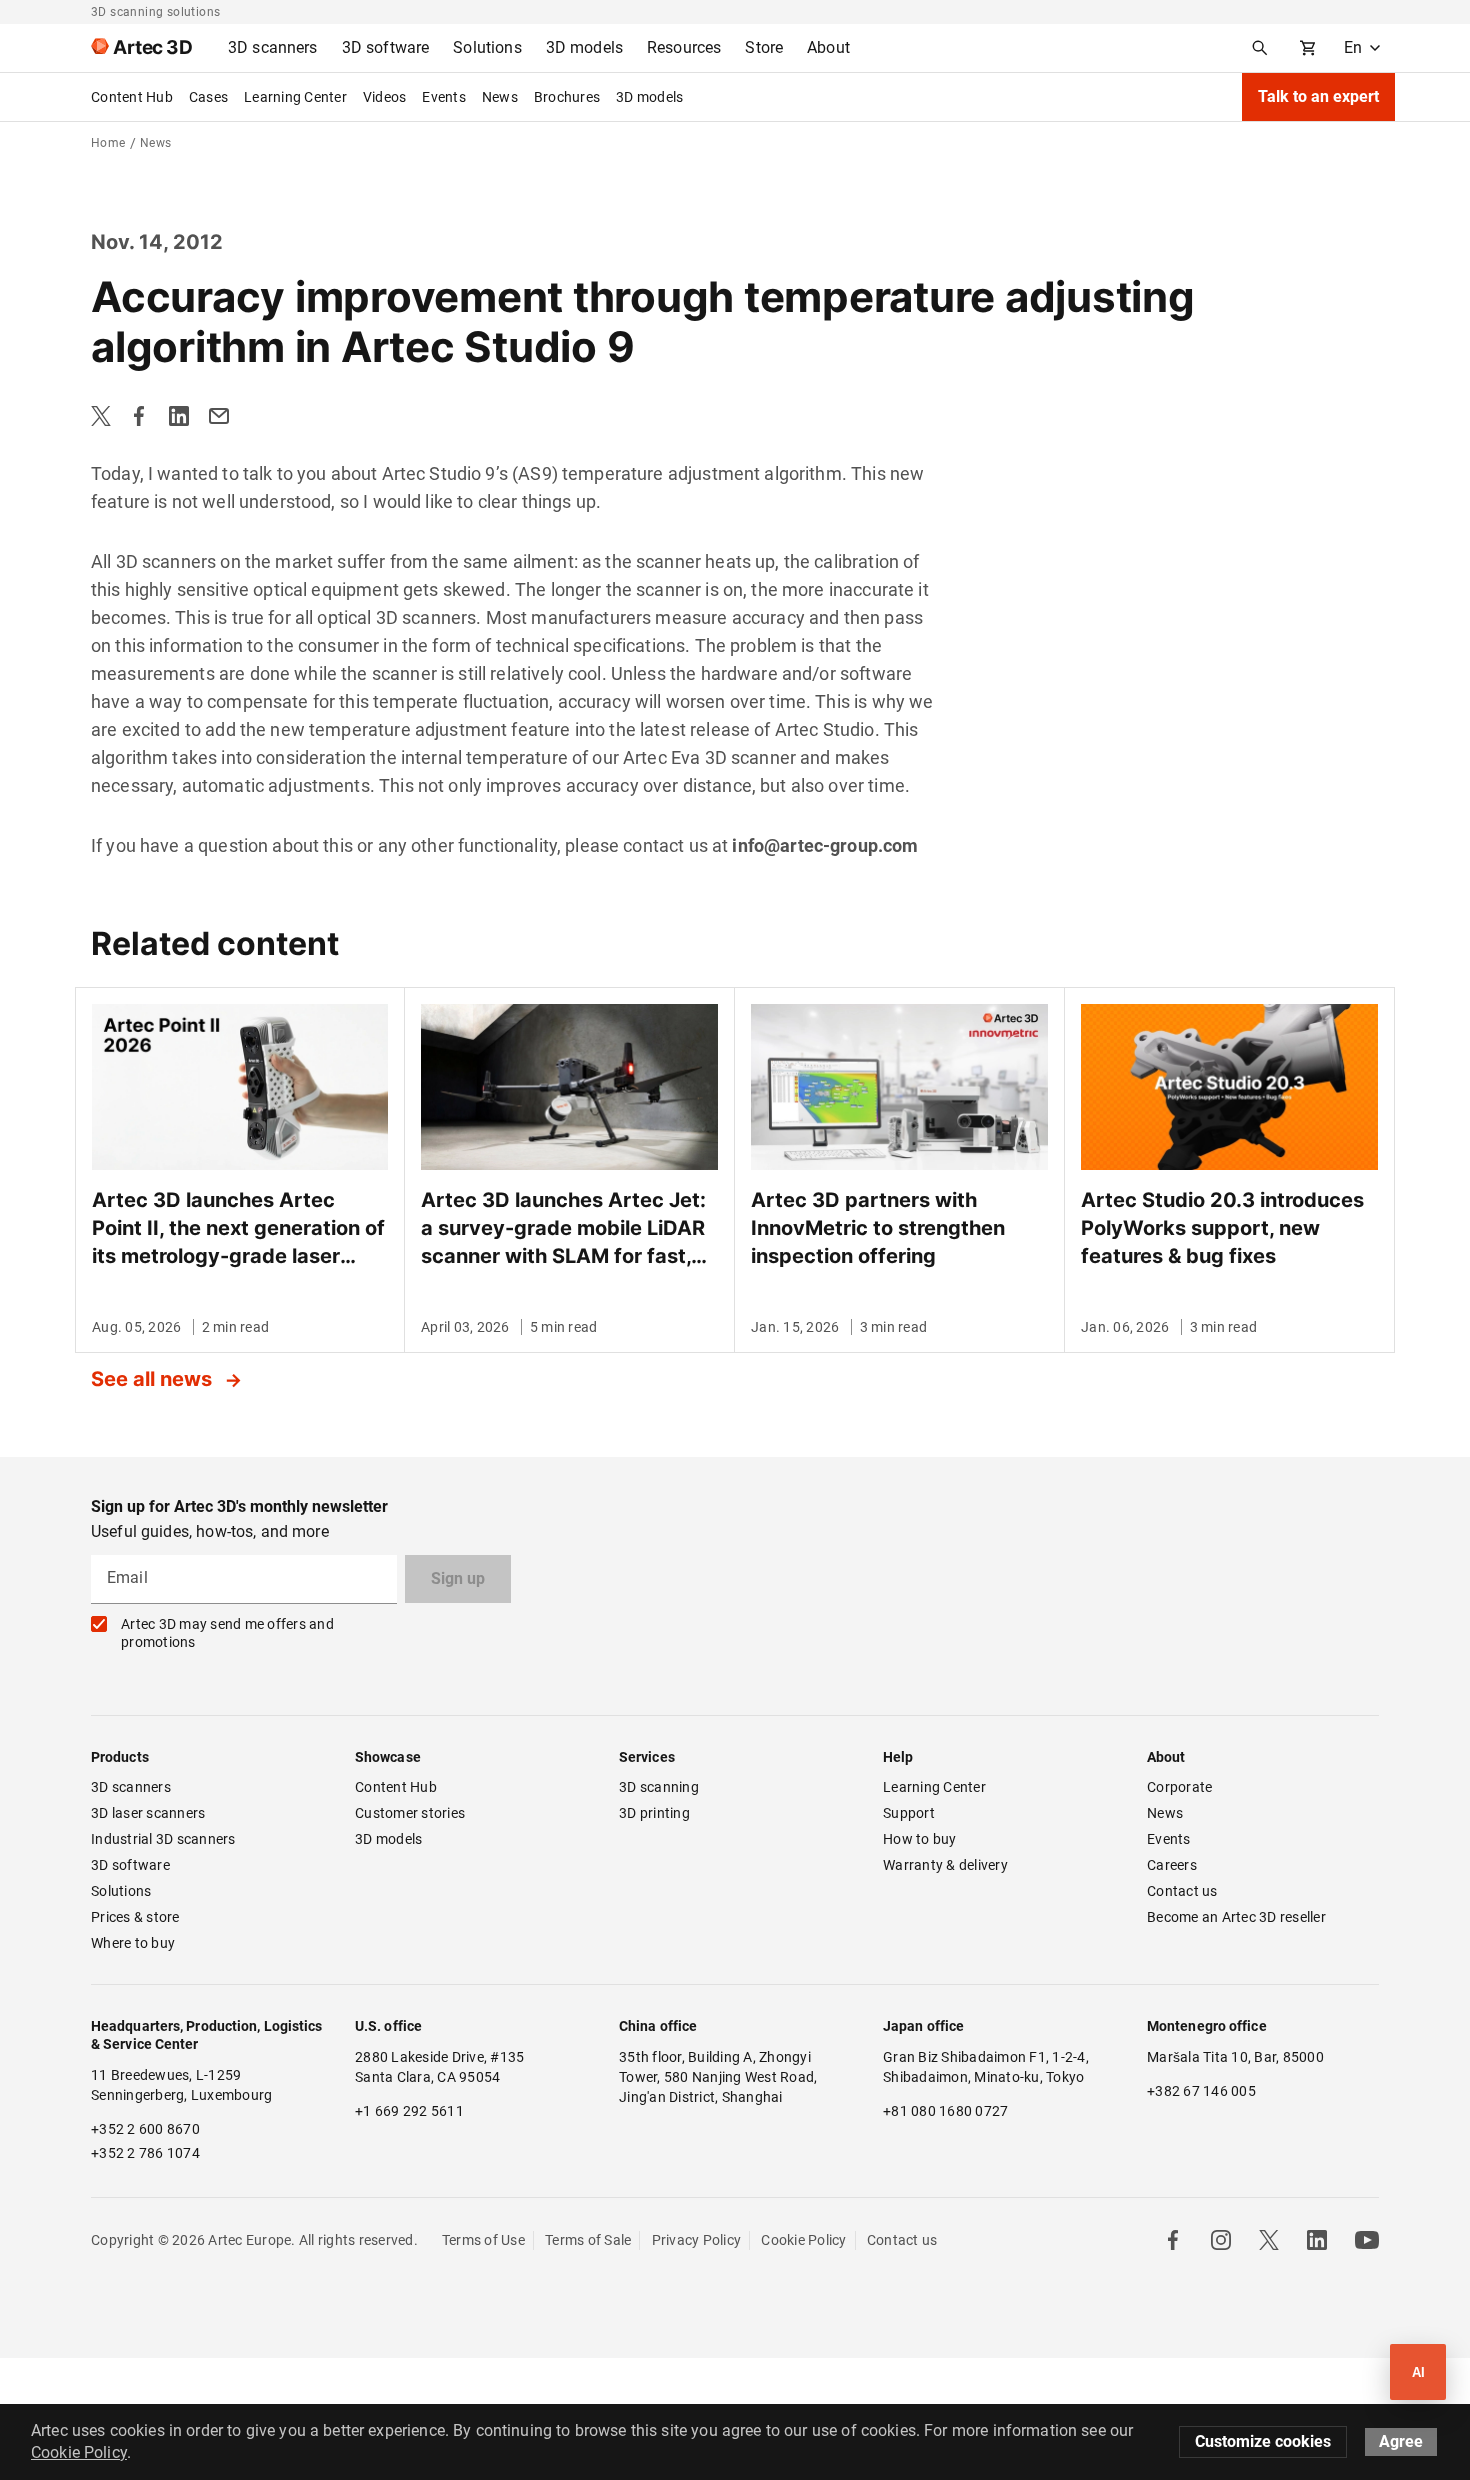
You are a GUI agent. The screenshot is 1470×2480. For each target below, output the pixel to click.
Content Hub (132, 97)
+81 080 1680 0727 (945, 2111)
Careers (1172, 1865)
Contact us (1182, 1891)
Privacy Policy (697, 2240)
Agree (1401, 2441)
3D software (130, 1865)
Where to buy (133, 1943)
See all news (154, 1379)
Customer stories (410, 1813)
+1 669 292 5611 (409, 2111)
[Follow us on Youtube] (1367, 2240)
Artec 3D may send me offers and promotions (227, 1633)
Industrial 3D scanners (163, 1839)
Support (909, 1813)
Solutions (121, 1891)
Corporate (1179, 1787)
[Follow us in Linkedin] (1317, 2240)
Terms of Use (483, 2240)
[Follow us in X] (1269, 2240)
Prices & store (135, 1917)
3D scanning (659, 1787)
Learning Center (295, 97)
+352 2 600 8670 (145, 2129)
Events (444, 97)
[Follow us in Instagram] (1221, 2240)
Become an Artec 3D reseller (1236, 1917)
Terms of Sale (588, 2240)
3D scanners (131, 1787)
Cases (208, 97)
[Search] (1260, 48)
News (500, 97)
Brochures (567, 97)
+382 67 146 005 (1201, 2091)
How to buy (920, 1839)
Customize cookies (1263, 2441)
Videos (385, 97)
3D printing (654, 1813)
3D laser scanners (148, 1813)
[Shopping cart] (1308, 48)
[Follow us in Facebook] (1173, 2240)
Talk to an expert (1318, 96)
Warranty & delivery (945, 1865)
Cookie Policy (803, 2240)
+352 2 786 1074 (145, 2153)
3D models (649, 97)
